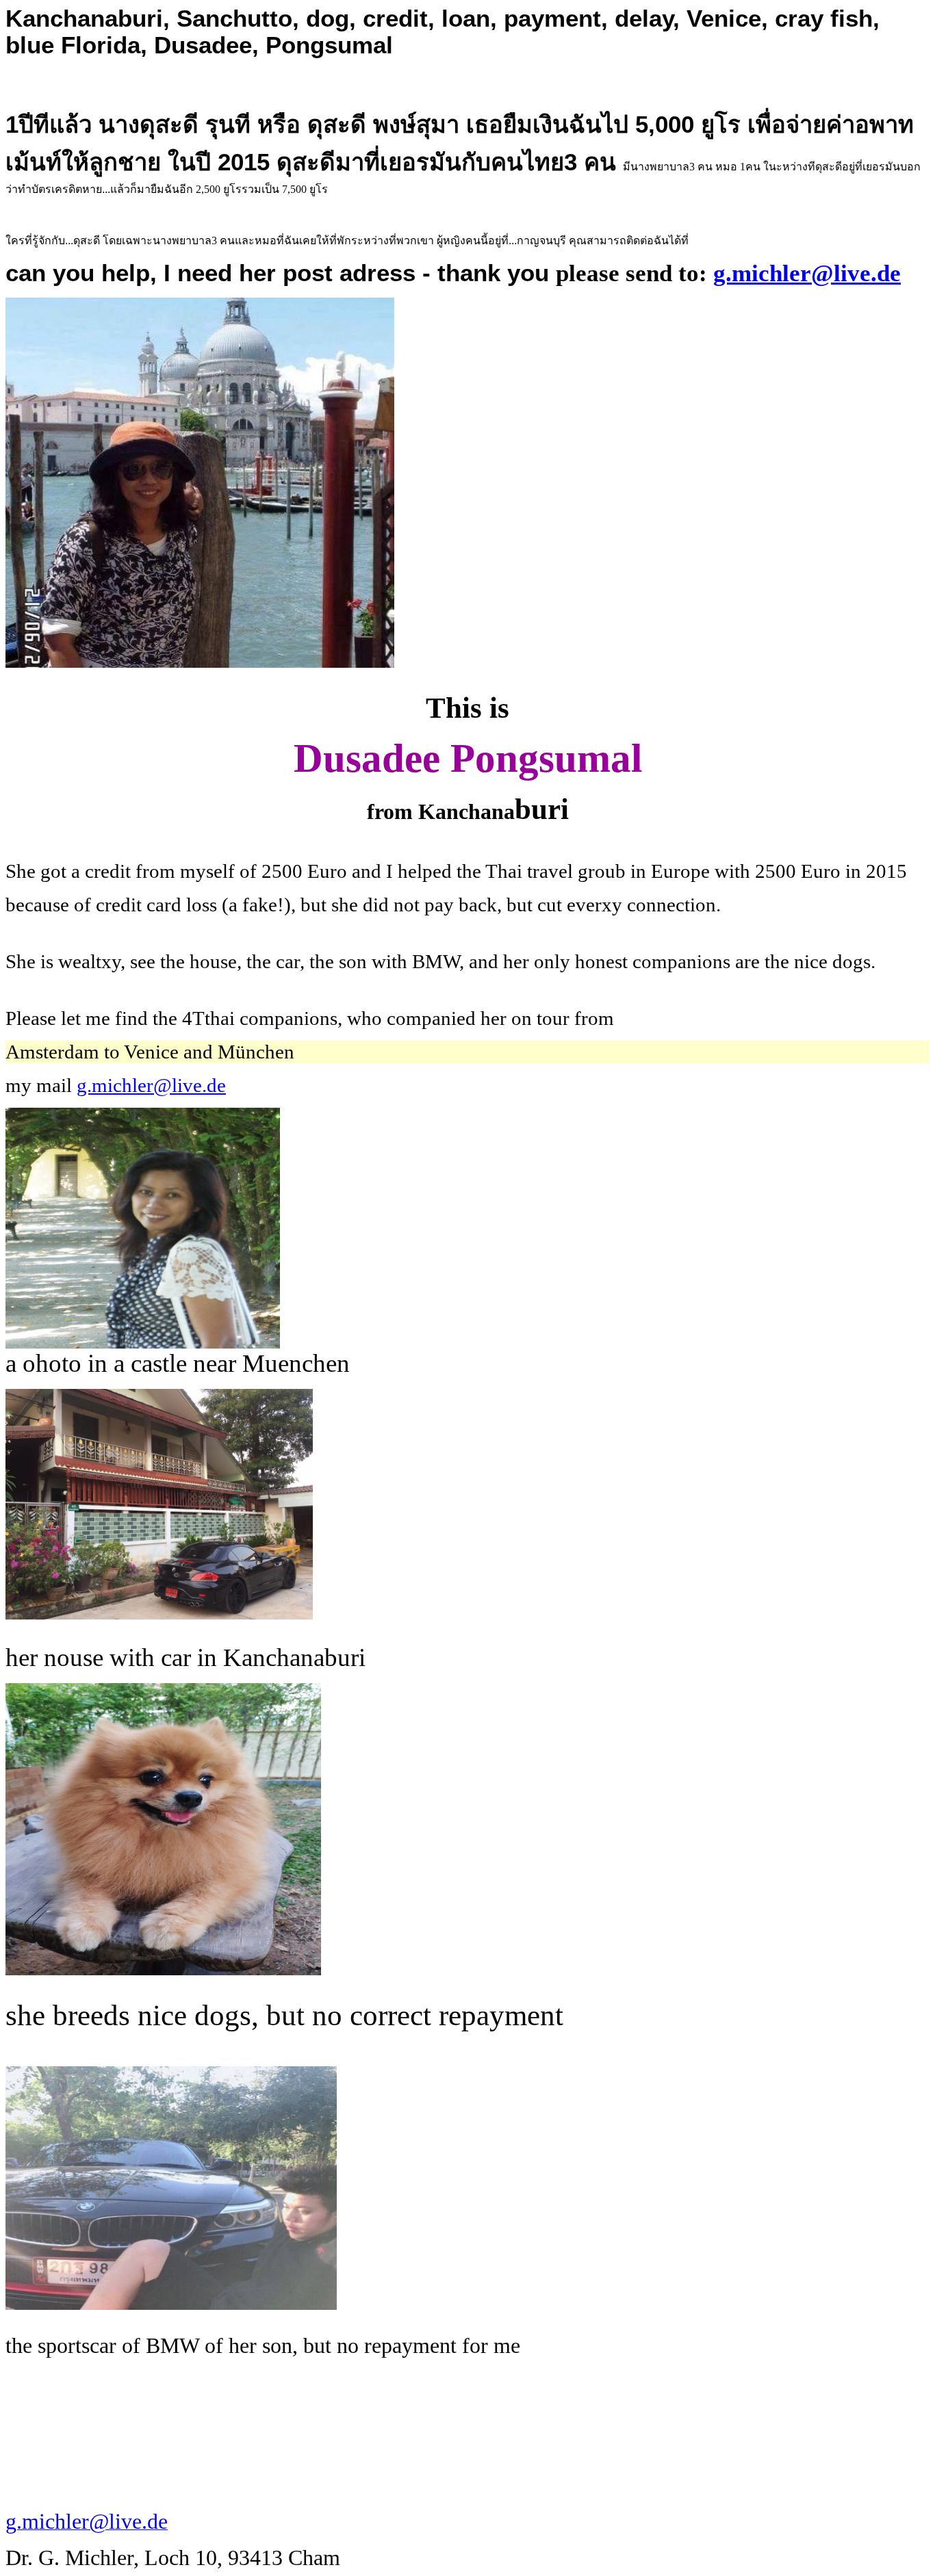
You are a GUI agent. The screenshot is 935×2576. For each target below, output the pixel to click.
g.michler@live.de (807, 273)
